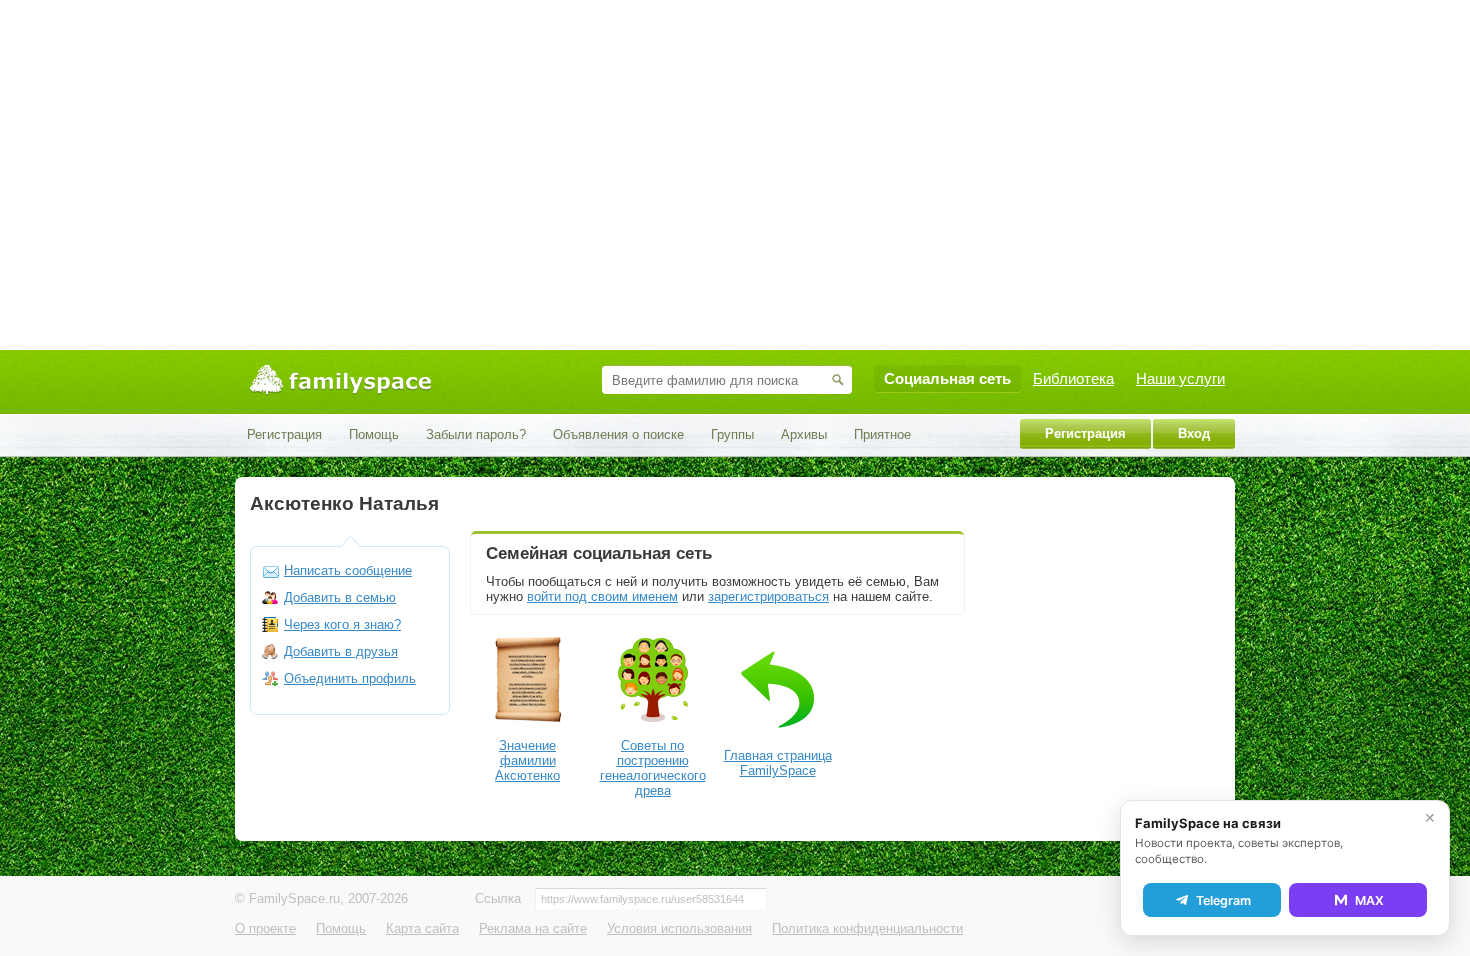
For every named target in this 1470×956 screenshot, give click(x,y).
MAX (1369, 900)
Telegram (1223, 900)
